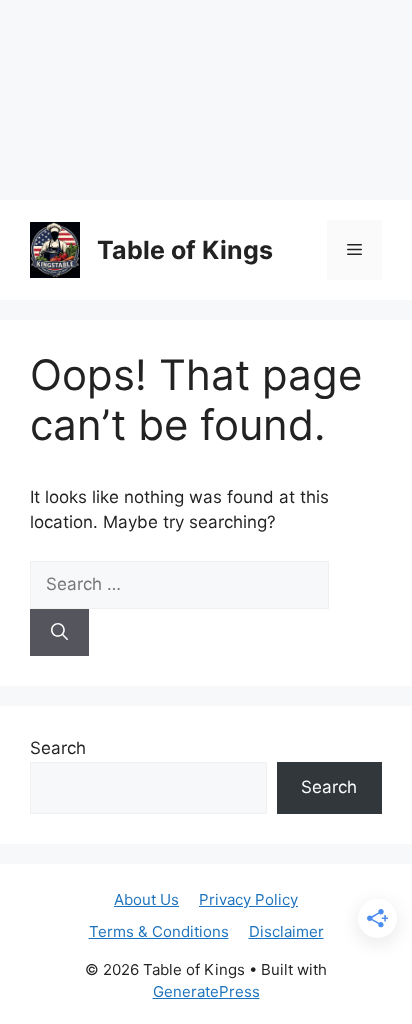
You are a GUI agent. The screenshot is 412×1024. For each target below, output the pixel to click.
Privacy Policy (248, 899)
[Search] (59, 633)
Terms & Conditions (159, 931)
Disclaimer (286, 931)
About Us (146, 899)
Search (58, 748)
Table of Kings (185, 250)
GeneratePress (206, 991)
